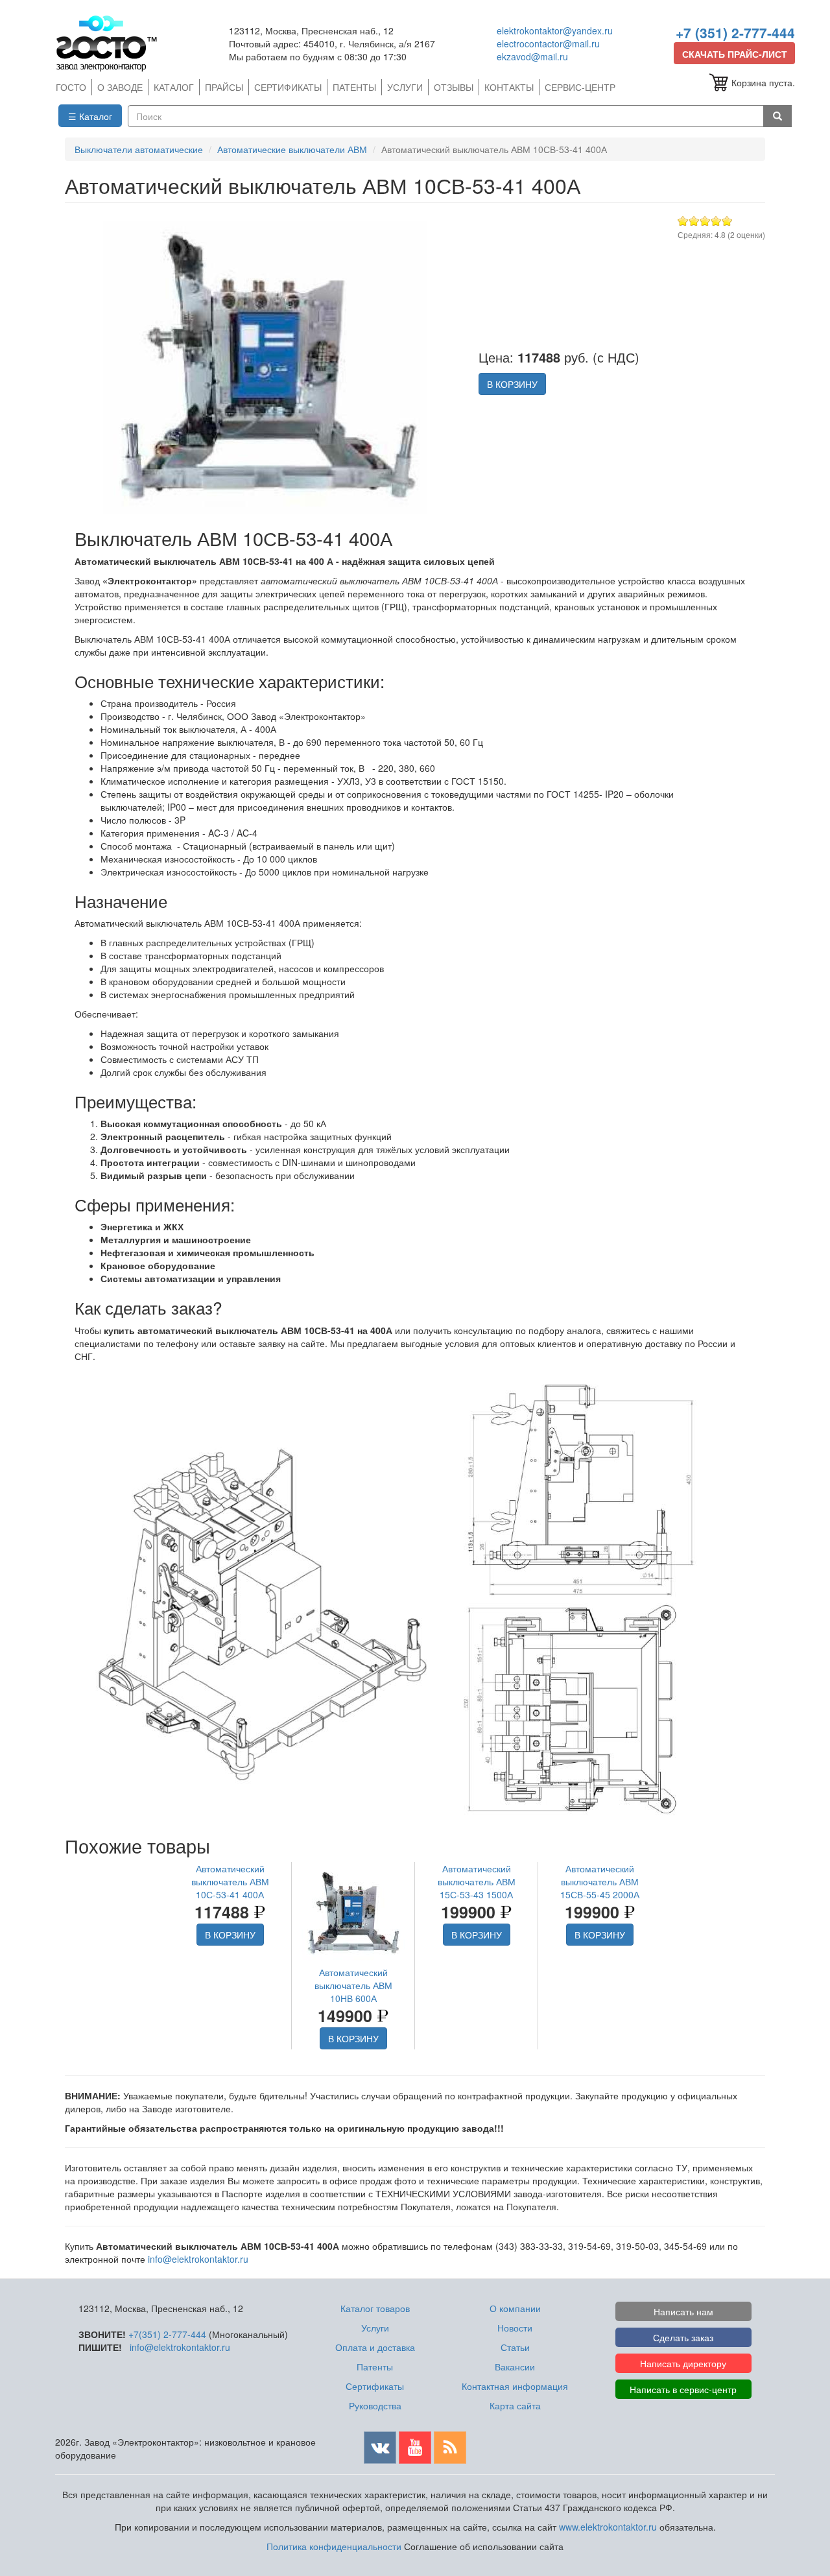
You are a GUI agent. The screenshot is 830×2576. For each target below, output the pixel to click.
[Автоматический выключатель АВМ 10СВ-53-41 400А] (265, 365)
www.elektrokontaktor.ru (608, 2527)
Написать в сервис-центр (683, 2389)
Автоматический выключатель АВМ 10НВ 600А (353, 1985)
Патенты (375, 2367)
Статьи (515, 2347)
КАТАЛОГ (174, 87)
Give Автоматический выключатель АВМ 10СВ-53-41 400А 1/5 (683, 221)
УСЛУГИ (405, 87)
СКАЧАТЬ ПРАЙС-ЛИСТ (735, 54)
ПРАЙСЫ (224, 87)
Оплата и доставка (375, 2347)
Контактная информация (515, 2386)
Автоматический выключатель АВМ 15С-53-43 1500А (477, 1881)
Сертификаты (375, 2386)
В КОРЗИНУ (512, 384)
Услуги (375, 2328)
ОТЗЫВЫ (454, 87)
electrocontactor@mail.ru (548, 43)
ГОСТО (71, 87)
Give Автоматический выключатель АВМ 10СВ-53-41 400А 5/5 (727, 221)
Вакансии (515, 2367)
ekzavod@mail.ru (532, 56)
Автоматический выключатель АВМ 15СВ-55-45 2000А (600, 1881)
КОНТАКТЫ (509, 87)
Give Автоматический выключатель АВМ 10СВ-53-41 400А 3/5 (705, 221)
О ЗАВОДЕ (120, 87)
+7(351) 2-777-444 (167, 2334)
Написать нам (683, 2311)
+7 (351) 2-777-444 (735, 32)
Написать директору (683, 2363)
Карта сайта (515, 2405)
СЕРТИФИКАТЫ (288, 87)
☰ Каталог (90, 116)
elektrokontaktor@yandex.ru (555, 30)
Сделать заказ (683, 2337)
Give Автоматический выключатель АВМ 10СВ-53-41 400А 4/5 (716, 221)
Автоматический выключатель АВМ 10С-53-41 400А (230, 1881)
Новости (515, 2328)
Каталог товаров (375, 2308)
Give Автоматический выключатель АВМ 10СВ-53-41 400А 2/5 (694, 221)
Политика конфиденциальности (334, 2546)
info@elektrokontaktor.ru (198, 2259)
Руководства (375, 2405)
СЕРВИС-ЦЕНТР (580, 87)
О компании (515, 2308)
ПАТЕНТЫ (354, 87)
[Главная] (112, 43)
